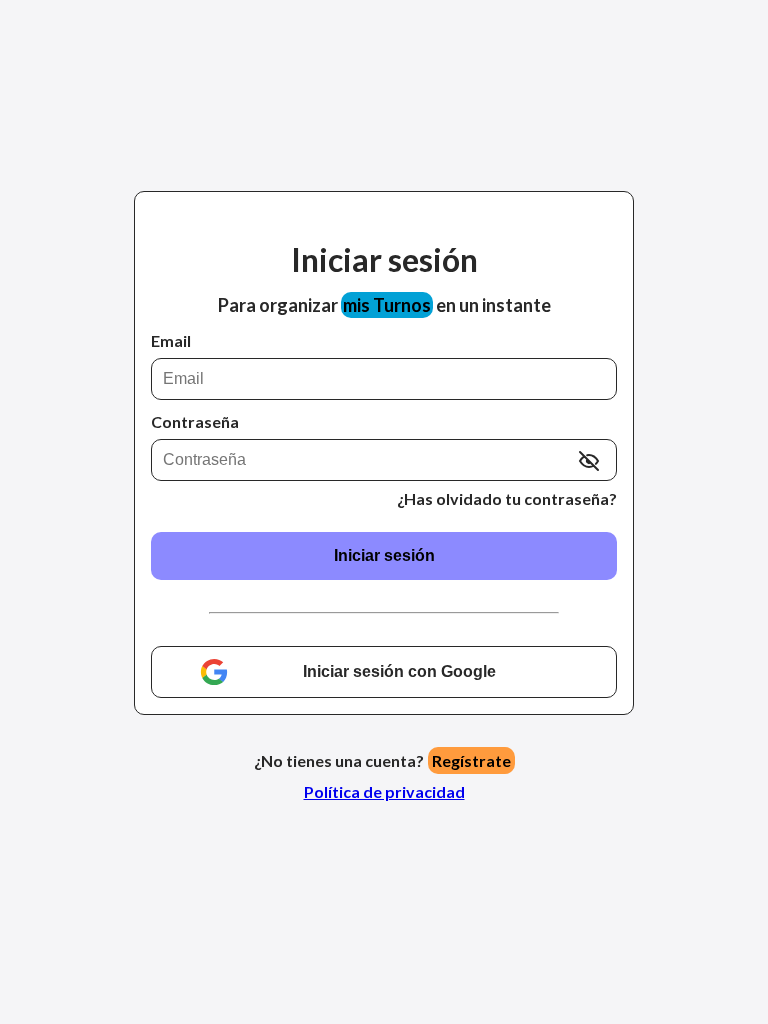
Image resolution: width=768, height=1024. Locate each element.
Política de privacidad (384, 791)
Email (171, 340)
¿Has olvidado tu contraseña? (507, 498)
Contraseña (195, 421)
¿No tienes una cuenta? (382, 760)
